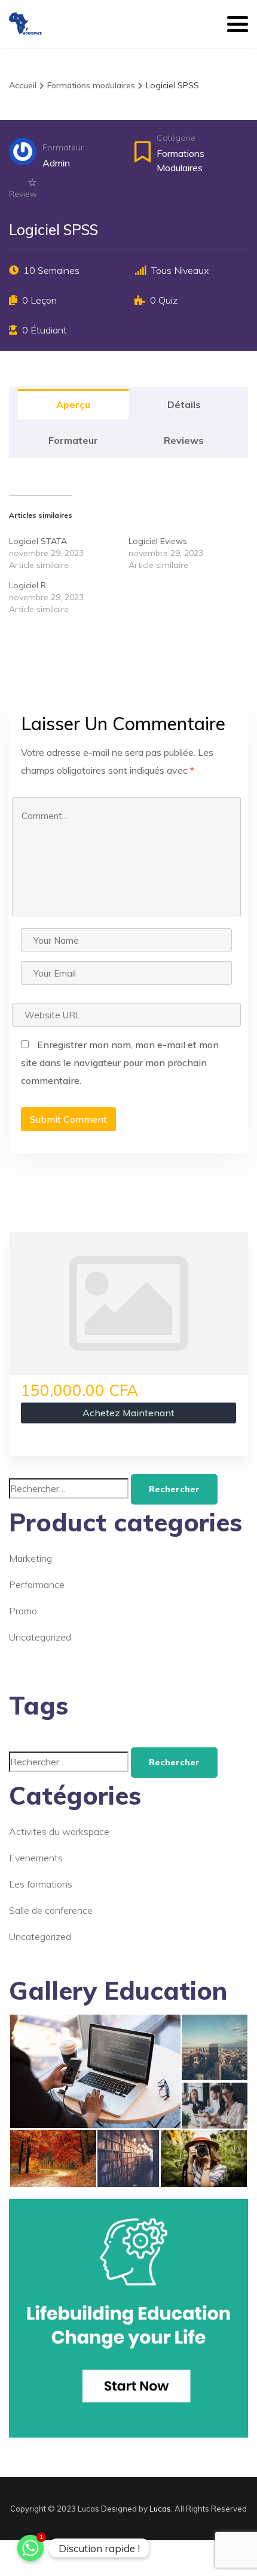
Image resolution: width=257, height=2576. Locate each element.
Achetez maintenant (128, 1413)
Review (23, 194)
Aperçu (73, 404)
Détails (184, 404)
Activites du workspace (59, 1831)
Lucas (160, 2509)
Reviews (184, 440)
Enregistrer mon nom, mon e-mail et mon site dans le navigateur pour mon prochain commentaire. (120, 1062)
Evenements (36, 1858)
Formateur (63, 147)
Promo (23, 1611)
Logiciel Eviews (158, 541)
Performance (37, 1584)
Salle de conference (51, 1910)
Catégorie (176, 138)
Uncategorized (40, 1637)
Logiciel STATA (38, 541)
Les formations (41, 1884)
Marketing (30, 1558)
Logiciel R (27, 585)
